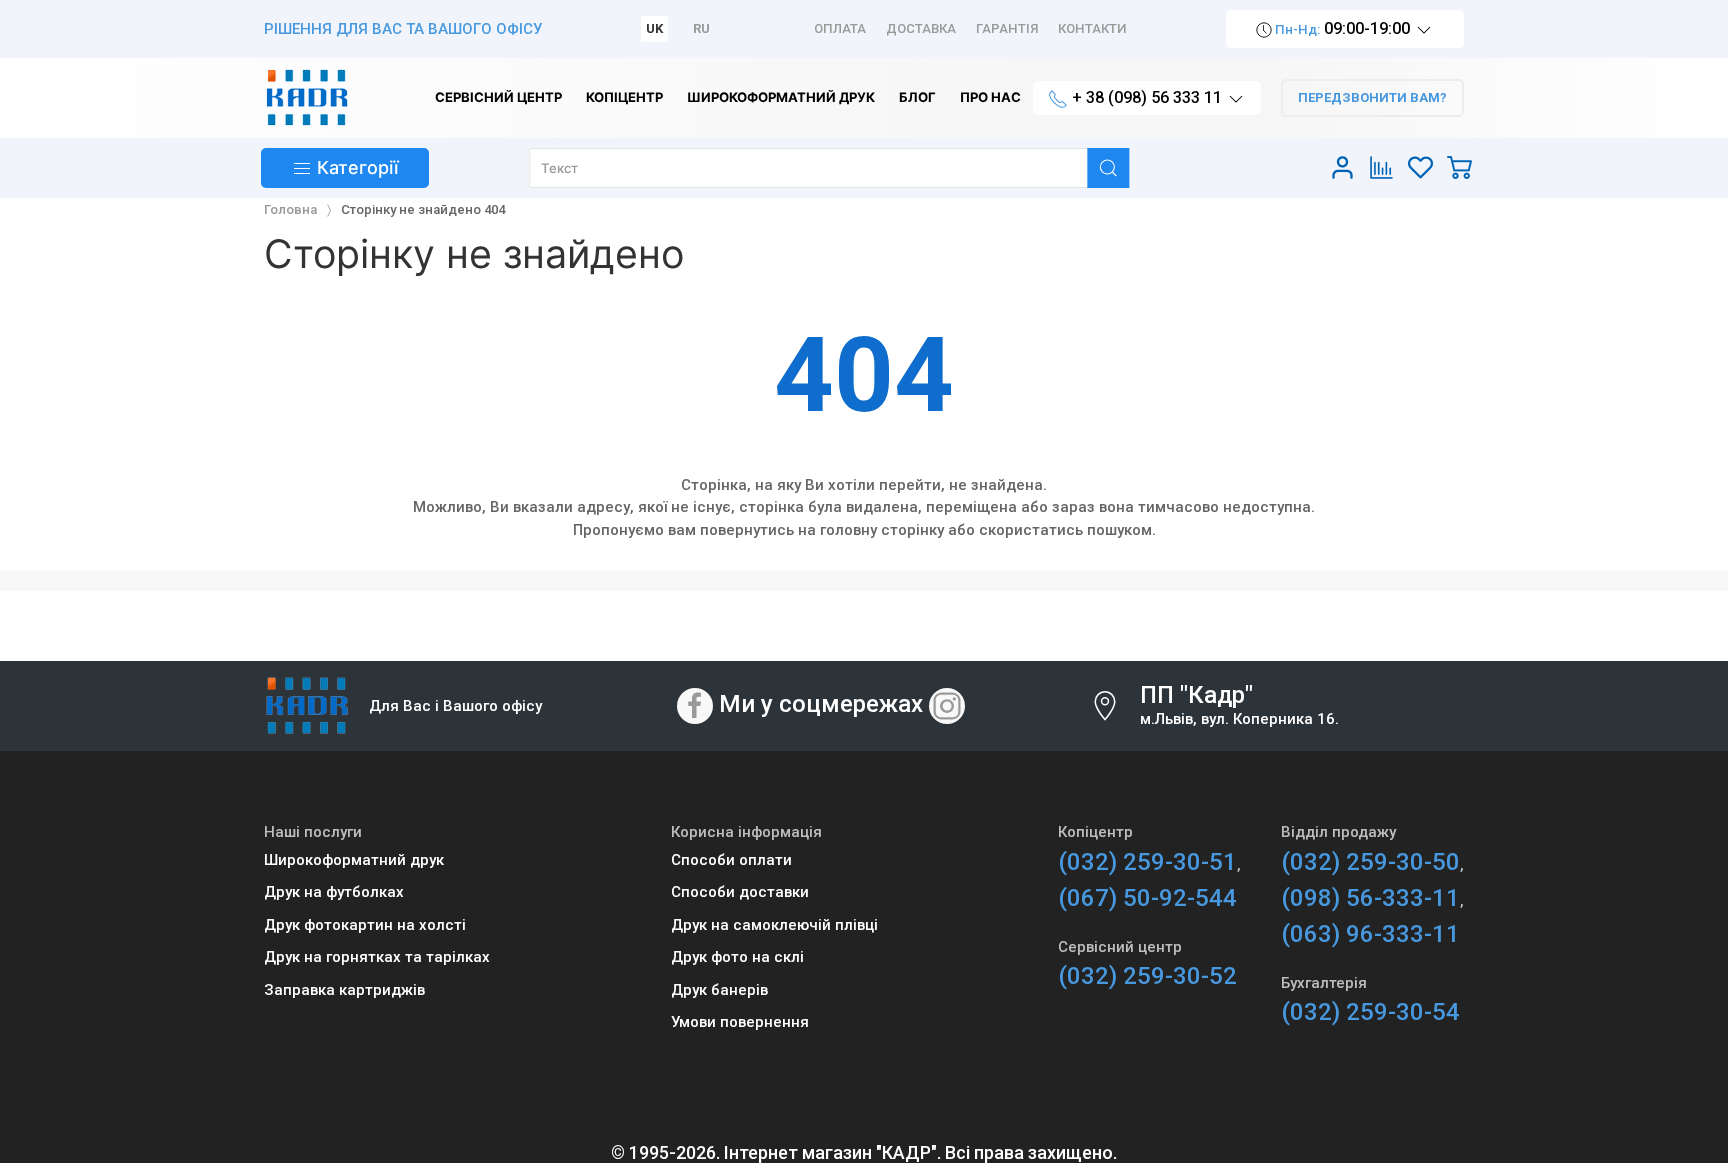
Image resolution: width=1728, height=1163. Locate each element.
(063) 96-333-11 (1370, 934)
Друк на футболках (334, 892)
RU (701, 28)
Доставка (921, 28)
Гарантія (1007, 28)
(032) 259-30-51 (1147, 862)
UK (654, 28)
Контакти (1092, 28)
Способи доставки (740, 892)
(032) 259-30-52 (1147, 976)
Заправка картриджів (344, 990)
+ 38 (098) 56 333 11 (1147, 97)
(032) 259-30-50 (1370, 862)
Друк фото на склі (737, 957)
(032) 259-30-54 (1370, 1012)
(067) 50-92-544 (1147, 898)
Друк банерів (719, 990)
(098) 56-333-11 (1370, 898)
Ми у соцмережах (821, 705)
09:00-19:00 (1343, 28)
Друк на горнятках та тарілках (377, 957)
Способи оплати (731, 860)
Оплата (840, 28)
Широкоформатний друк (354, 860)
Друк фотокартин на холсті (365, 925)
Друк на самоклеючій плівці (774, 925)
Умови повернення (740, 1022)
